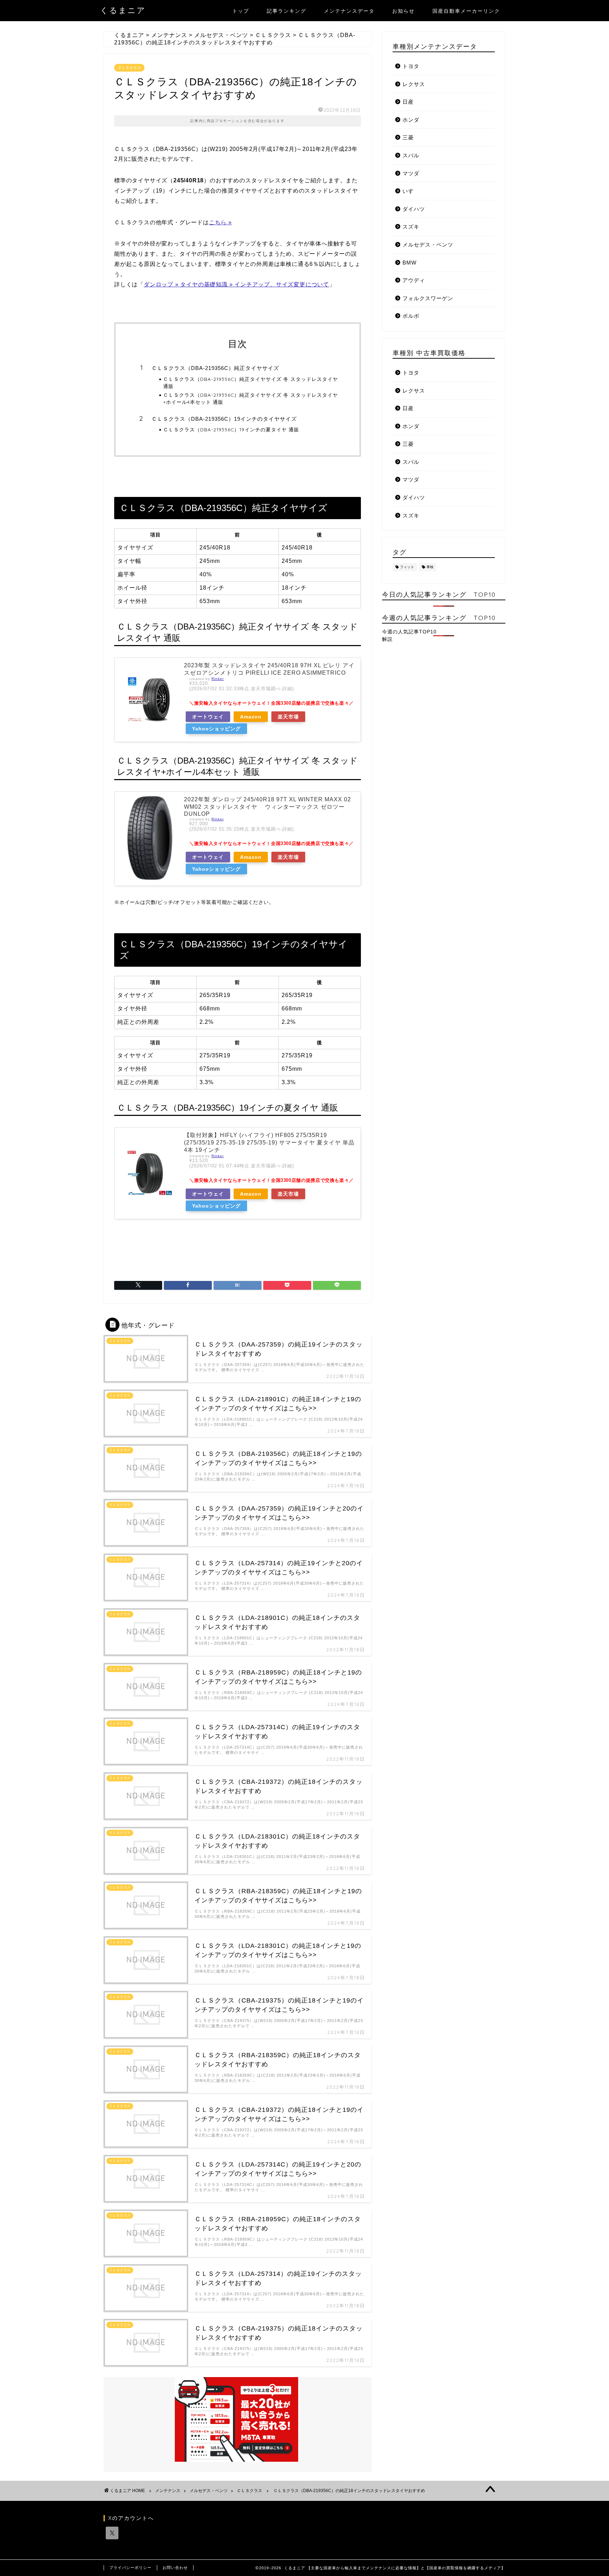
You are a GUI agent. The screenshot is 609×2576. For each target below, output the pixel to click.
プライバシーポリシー (130, 2568)
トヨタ (411, 66)
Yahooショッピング (216, 729)
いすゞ (411, 191)
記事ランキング (287, 11)
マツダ (411, 173)
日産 (408, 102)
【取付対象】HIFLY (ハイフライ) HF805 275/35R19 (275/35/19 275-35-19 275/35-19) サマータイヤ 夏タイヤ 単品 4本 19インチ (269, 1143)
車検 (430, 567)
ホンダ (411, 120)
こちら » (220, 222)
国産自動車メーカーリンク (466, 11)
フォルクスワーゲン (428, 298)
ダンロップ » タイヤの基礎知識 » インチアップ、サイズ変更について (236, 284)
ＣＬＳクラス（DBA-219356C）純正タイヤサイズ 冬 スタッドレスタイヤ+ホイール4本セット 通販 (251, 398)
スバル (411, 155)
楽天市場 (288, 717)
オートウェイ (208, 717)
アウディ (414, 280)
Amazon (251, 717)
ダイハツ (414, 209)
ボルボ (411, 316)
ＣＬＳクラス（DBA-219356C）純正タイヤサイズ (215, 368)
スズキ (411, 227)
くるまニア (123, 10)
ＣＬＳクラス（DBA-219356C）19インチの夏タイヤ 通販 (231, 429)
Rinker (218, 679)
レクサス (414, 84)
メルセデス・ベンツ (428, 245)
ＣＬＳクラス (129, 68)
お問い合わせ (175, 2568)
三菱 (408, 137)
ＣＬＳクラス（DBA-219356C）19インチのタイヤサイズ (224, 419)
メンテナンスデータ (349, 11)
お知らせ (404, 11)
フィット (407, 567)
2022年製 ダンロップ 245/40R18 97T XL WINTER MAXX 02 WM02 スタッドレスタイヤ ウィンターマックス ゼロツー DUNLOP (267, 807)
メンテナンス (168, 2491)
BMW (410, 263)
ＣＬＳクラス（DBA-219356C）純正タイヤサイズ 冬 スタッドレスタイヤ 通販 (251, 382)
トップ (241, 11)
